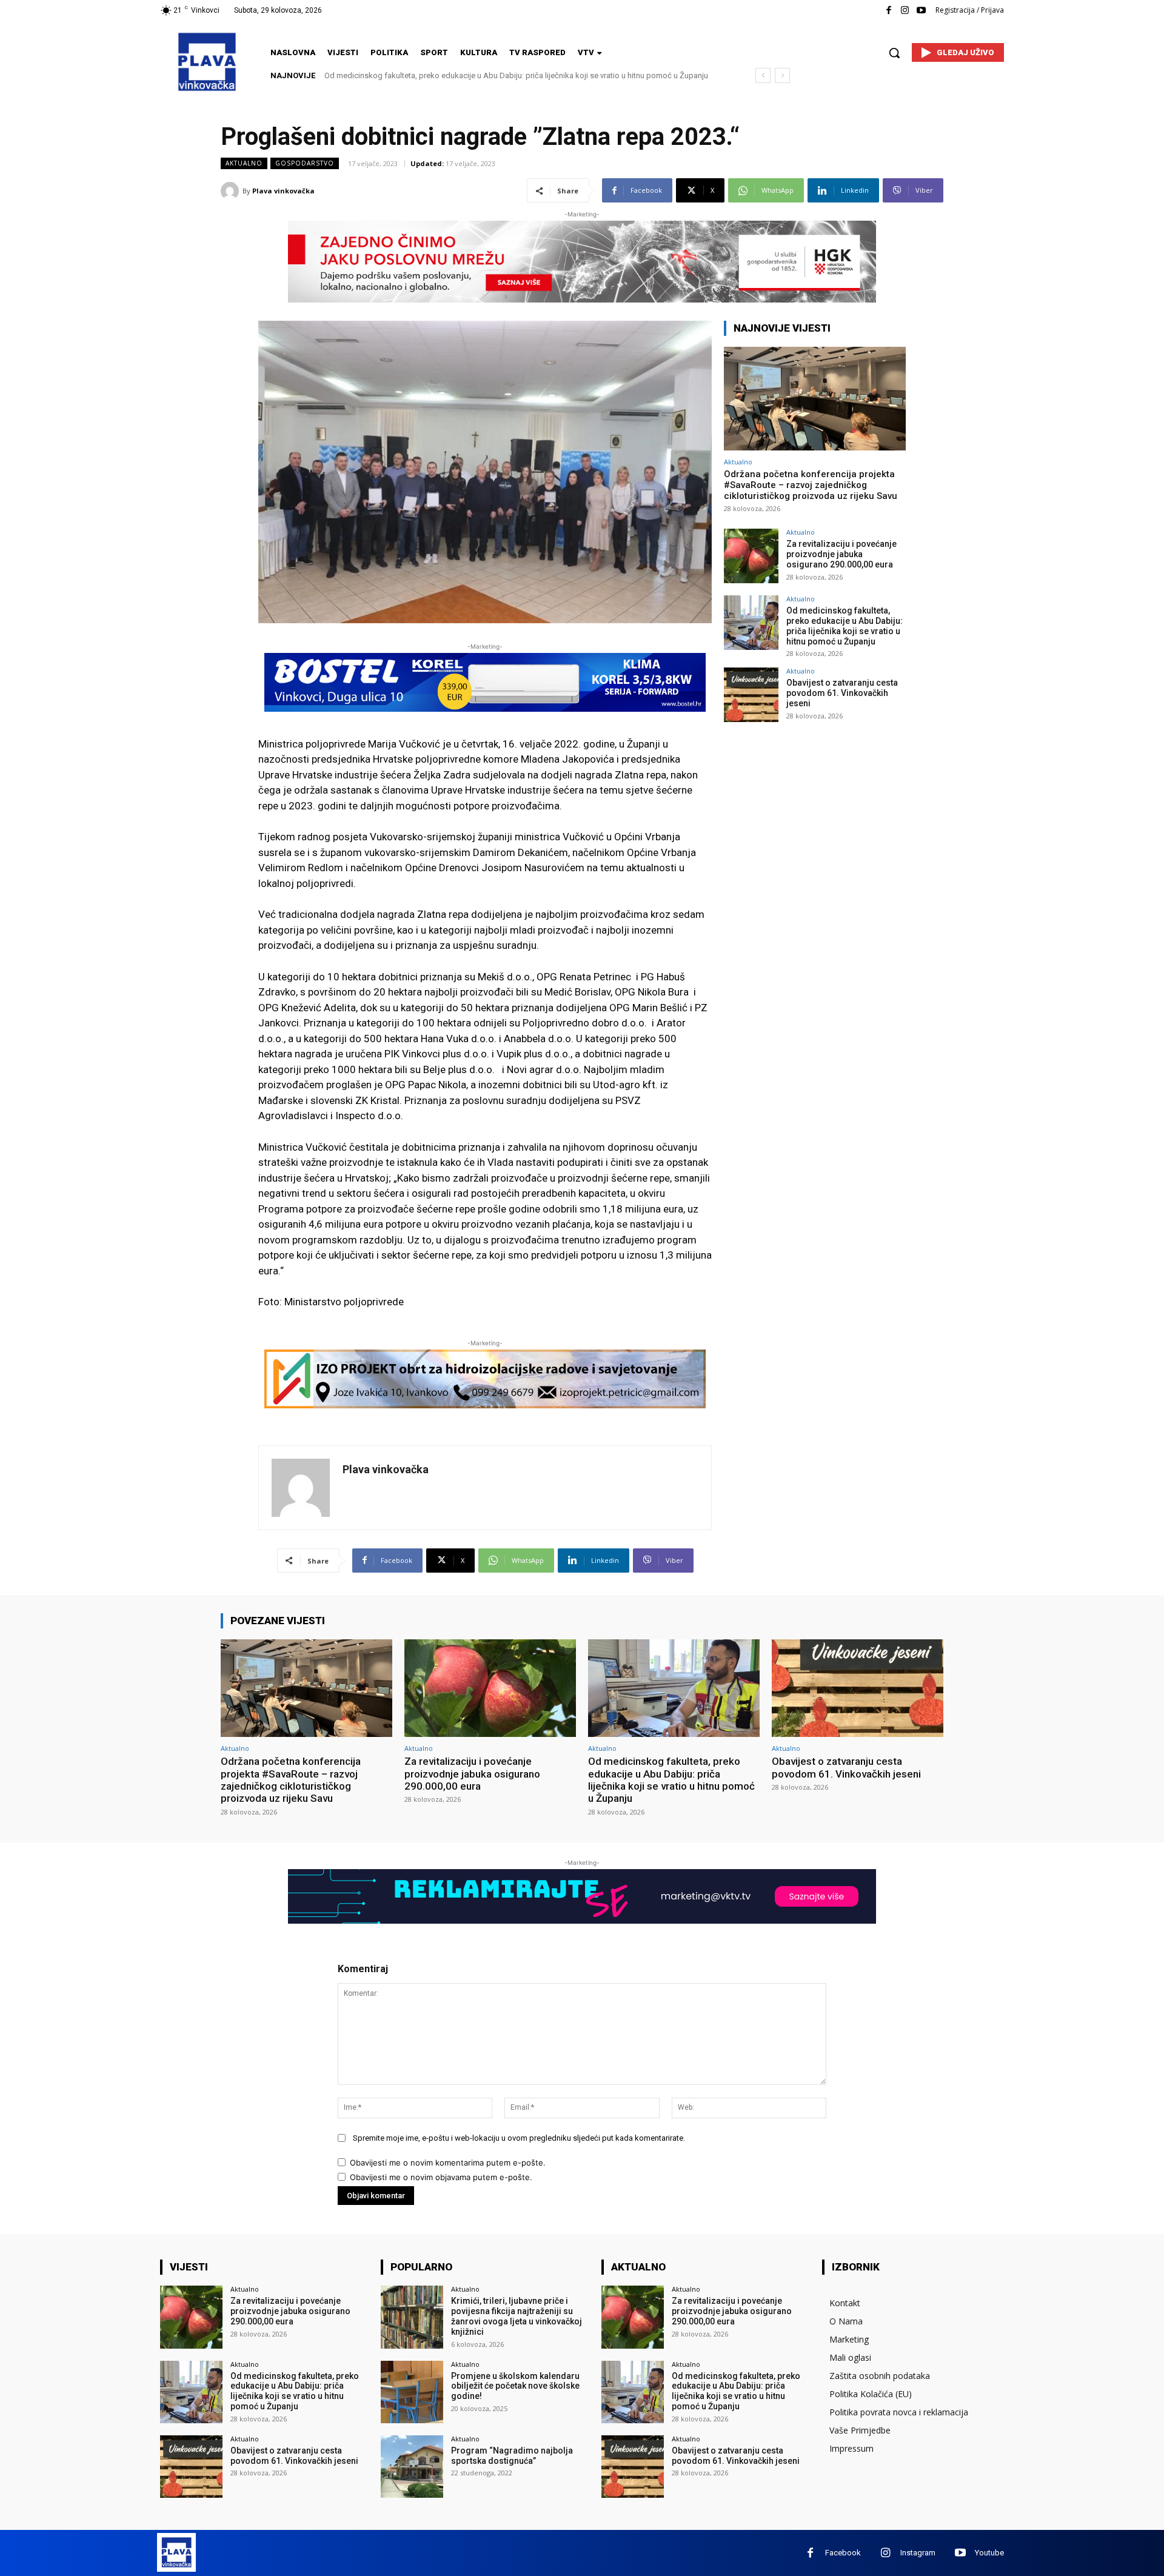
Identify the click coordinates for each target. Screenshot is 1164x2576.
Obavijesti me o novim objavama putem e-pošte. (441, 2177)
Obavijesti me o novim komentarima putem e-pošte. (448, 2163)
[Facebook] (888, 11)
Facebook (843, 2553)
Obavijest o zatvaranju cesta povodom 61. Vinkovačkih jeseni (432, 75)
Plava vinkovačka (283, 191)
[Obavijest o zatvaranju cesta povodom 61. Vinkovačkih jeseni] (751, 695)
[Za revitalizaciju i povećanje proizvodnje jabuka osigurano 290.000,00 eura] (751, 556)
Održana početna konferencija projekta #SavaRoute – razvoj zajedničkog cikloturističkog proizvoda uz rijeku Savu (811, 485)
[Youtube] (921, 11)
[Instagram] (905, 11)
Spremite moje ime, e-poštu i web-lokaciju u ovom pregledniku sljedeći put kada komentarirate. (519, 2138)
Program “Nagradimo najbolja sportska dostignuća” (512, 2456)
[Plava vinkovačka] (232, 191)
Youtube (989, 2553)
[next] (782, 75)
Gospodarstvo (305, 163)
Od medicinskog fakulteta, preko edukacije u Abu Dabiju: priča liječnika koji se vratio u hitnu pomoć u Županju (845, 626)
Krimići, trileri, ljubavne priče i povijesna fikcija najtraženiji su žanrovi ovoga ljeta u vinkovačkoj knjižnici (517, 2316)
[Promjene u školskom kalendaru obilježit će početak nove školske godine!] (412, 2392)
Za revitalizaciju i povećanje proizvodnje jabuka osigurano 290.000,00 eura (841, 554)
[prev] (763, 75)
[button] (894, 53)
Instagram (918, 2553)
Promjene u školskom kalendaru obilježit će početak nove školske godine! (515, 2386)
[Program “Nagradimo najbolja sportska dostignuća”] (412, 2467)
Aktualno (244, 163)
